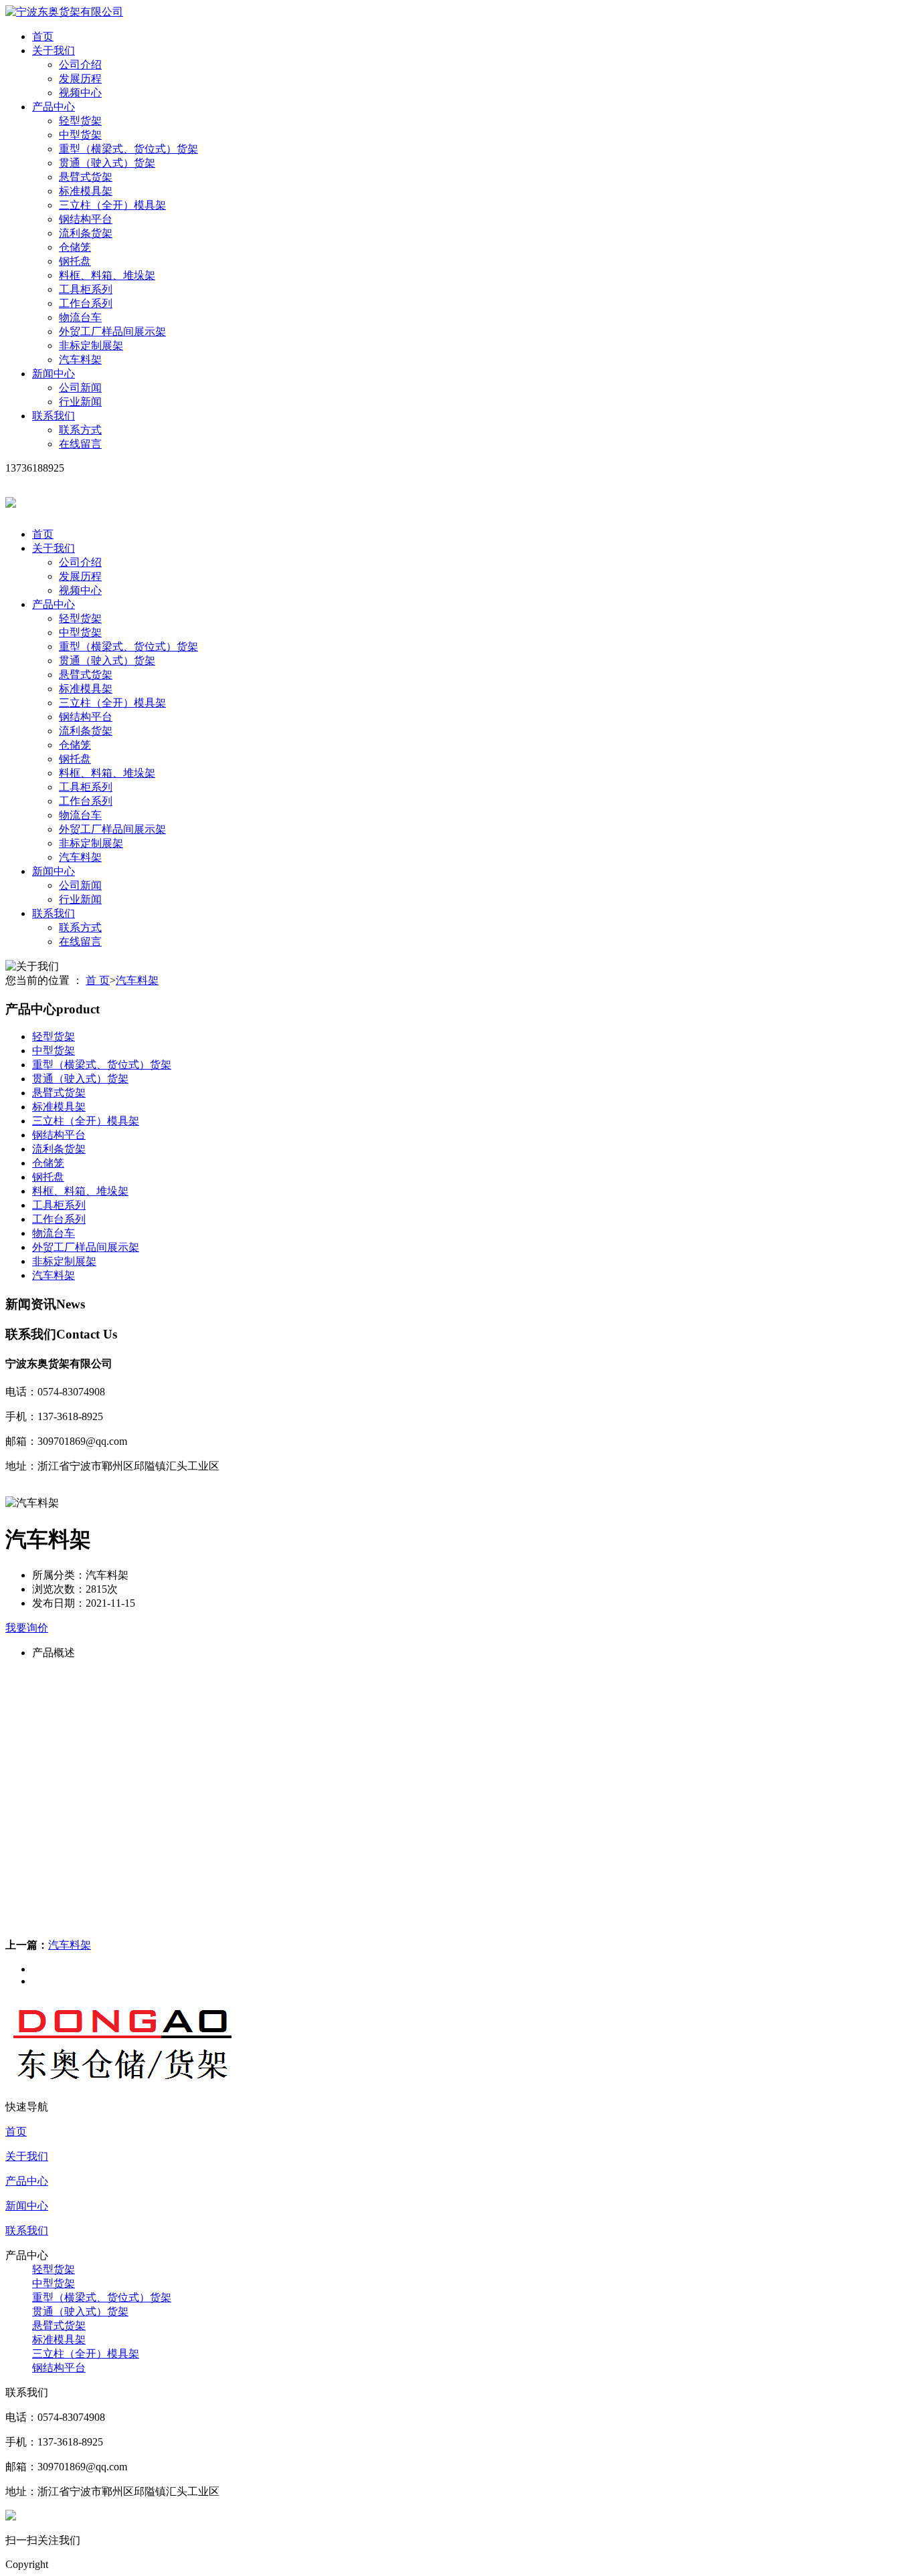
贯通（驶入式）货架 (107, 163)
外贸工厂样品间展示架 (112, 331)
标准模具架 (86, 191)
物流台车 (80, 317)
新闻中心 (54, 374)
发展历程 (80, 79)
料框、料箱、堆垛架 (107, 275)
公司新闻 (80, 388)
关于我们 (54, 51)
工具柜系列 (86, 289)
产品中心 (54, 107)
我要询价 (27, 1628)
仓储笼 (75, 247)
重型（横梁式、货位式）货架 (128, 149)
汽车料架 (80, 360)
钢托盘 (75, 261)
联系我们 (54, 416)
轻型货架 (80, 121)
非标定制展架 (91, 345)
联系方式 (80, 430)
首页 (43, 36)
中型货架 (80, 135)
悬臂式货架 (86, 177)
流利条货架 (86, 233)
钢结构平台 (86, 219)
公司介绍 (80, 65)
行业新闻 (80, 402)
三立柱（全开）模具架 (112, 205)
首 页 (98, 980)
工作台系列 (86, 303)
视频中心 (80, 93)
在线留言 (80, 444)
